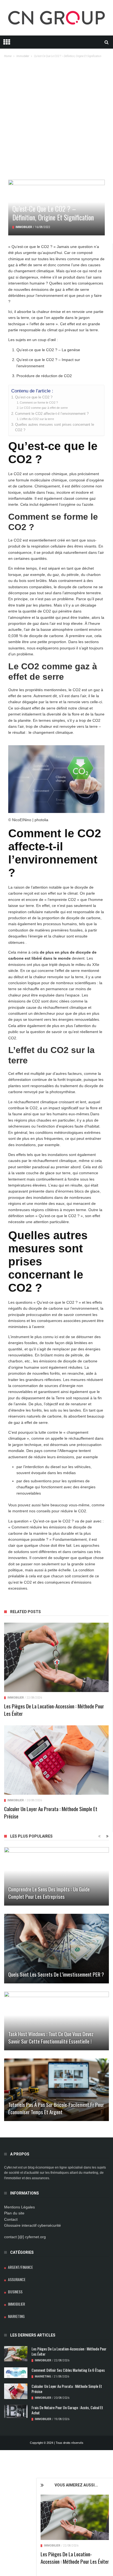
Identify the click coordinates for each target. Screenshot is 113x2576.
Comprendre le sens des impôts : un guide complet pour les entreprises (49, 1893)
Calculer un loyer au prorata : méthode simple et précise (51, 1812)
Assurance (17, 2279)
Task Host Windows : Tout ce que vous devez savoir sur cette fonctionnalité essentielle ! (51, 2037)
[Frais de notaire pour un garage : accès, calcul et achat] (16, 2411)
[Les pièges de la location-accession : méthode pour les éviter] (75, 2517)
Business (15, 2292)
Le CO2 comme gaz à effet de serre (44, 408)
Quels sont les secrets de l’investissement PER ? (56, 1974)
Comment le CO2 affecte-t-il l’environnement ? (52, 414)
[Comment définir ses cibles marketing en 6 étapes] (16, 2373)
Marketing (16, 2316)
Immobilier (52, 2546)
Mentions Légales (19, 2207)
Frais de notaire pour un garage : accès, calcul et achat (67, 2410)
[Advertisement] (56, 121)
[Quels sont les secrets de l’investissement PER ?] (56, 1949)
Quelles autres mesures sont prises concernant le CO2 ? (55, 427)
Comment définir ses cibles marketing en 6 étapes (68, 2370)
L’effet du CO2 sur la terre (37, 419)
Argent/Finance (20, 2267)
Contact (11, 2219)
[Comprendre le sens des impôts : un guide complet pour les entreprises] (56, 1876)
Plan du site (14, 2213)
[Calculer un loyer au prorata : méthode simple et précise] (56, 1760)
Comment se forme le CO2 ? (39, 403)
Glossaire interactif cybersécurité (33, 2225)
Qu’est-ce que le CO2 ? (34, 397)
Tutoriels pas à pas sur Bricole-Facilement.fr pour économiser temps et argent (56, 2108)
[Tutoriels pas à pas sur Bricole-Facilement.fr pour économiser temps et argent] (56, 2090)
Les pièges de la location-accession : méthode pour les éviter (75, 2558)
